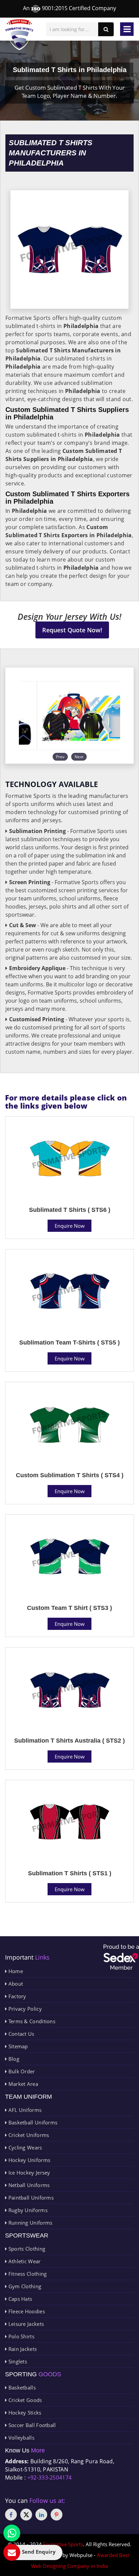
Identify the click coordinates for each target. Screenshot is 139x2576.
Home (15, 1971)
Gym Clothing (24, 2286)
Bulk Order (21, 2071)
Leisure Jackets (25, 2324)
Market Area (22, 2084)
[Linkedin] (41, 2515)
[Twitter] (26, 2515)
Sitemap (17, 2046)
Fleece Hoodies (26, 2311)
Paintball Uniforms (30, 2198)
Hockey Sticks (24, 2413)
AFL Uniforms (24, 2110)
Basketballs (21, 2387)
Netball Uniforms (28, 2185)
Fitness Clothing (27, 2274)
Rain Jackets (22, 2349)
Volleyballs (21, 2438)
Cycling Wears (24, 2147)
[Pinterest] (57, 2515)
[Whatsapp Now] (12, 2533)
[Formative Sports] (19, 35)
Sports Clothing (26, 2249)
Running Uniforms (30, 2223)
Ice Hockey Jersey (28, 2173)
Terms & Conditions (31, 2021)
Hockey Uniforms (29, 2160)
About (15, 1984)
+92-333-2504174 (50, 2477)
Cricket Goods (24, 2400)
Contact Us (20, 2034)
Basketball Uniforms (32, 2122)
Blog (13, 2059)
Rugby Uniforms (27, 2210)
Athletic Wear (24, 2261)
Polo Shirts (21, 2336)
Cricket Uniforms (28, 2135)
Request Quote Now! (72, 630)
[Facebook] (11, 2515)
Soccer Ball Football (31, 2425)
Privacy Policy (24, 2009)
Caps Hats (19, 2299)
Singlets (17, 2361)
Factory (16, 1996)
